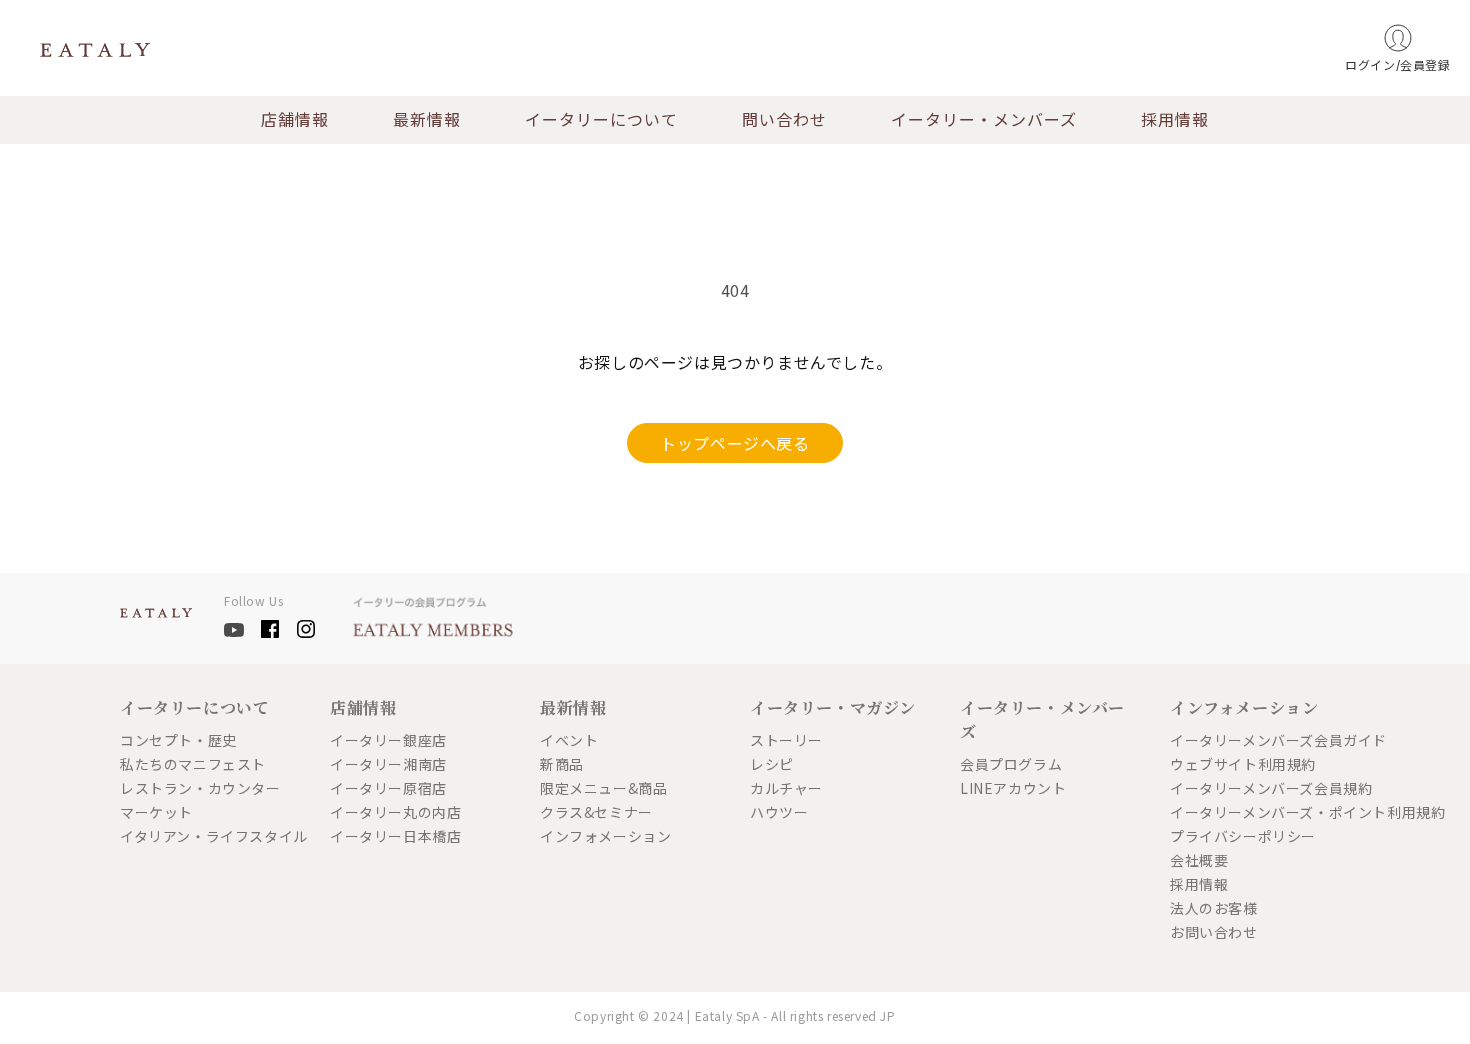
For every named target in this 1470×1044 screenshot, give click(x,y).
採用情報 (1175, 120)
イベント (569, 740)
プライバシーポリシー (1243, 836)
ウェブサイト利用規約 (1243, 764)
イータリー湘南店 (388, 764)
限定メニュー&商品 (603, 788)
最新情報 (427, 120)
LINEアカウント (1013, 788)
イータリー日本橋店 (395, 836)
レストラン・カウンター (200, 788)
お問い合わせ (1214, 932)
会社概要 (1199, 860)
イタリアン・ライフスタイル (210, 836)
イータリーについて (601, 120)
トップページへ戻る (734, 443)
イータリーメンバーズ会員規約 (1260, 788)
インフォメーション (605, 836)
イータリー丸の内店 (395, 812)
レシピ (772, 764)
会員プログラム (1011, 764)
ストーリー (786, 740)
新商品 (562, 764)
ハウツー (779, 812)
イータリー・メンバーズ (984, 120)
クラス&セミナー (596, 812)
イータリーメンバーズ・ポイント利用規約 (1260, 812)
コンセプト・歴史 (178, 740)
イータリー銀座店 (388, 740)
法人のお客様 (1214, 908)
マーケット (156, 812)
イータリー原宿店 (388, 788)
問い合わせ (784, 120)
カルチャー (786, 788)
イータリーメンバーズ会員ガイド (1260, 740)
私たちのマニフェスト (193, 764)
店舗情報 (295, 120)
